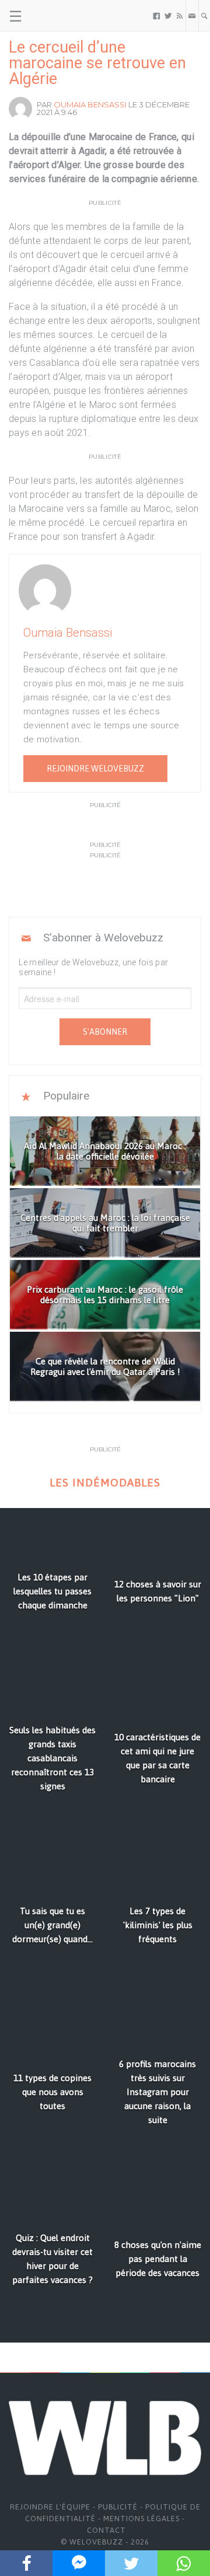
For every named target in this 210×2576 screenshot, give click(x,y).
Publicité (118, 2507)
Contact (106, 2530)
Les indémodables (105, 1483)
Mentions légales (141, 2519)
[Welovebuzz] (53, 16)
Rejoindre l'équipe (50, 2507)
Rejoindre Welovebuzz (95, 769)
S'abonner (105, 1032)
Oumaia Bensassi (90, 104)
